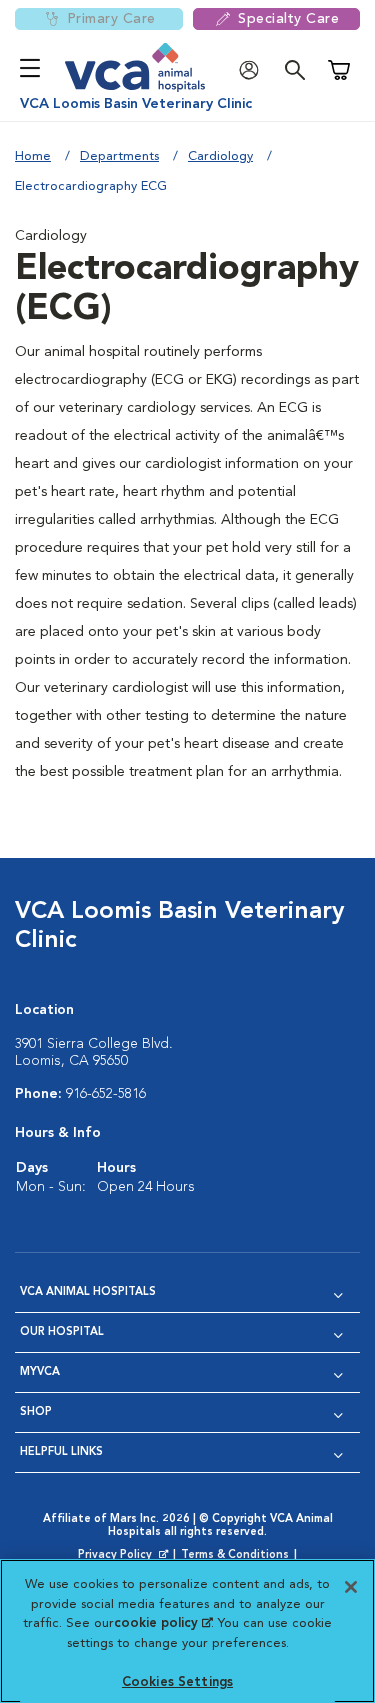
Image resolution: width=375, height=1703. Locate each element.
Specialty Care (288, 19)
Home (33, 156)
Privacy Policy (125, 1556)
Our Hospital (62, 1332)
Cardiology (220, 156)
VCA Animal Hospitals (88, 1292)
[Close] (351, 1587)
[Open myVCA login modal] (254, 70)
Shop (36, 1412)
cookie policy (163, 1623)
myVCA (40, 1372)
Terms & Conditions (235, 1555)
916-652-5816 (106, 1094)
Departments (119, 156)
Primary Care (111, 19)
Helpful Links (61, 1452)
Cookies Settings (177, 1682)
